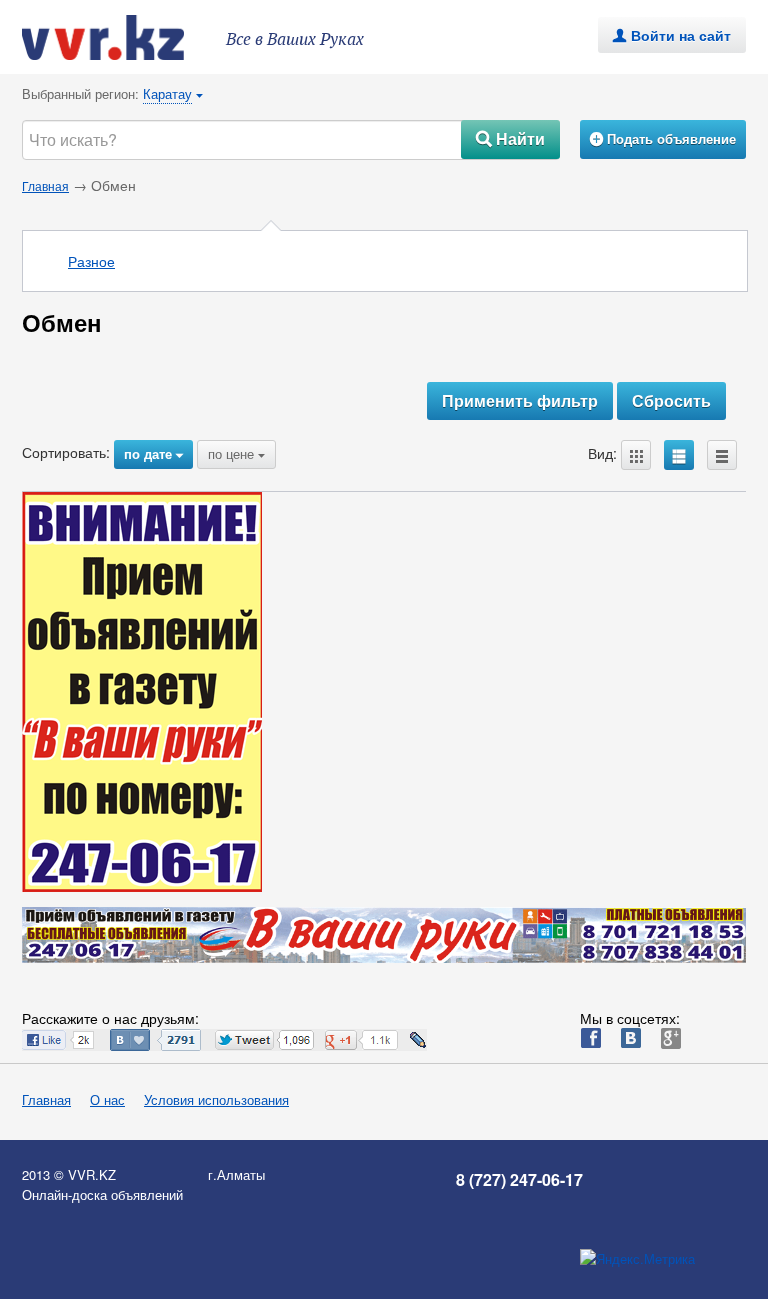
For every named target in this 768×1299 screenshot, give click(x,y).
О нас (107, 1099)
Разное (91, 261)
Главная (45, 185)
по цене (236, 453)
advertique (122, 37)
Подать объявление (663, 138)
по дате (153, 453)
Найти (510, 138)
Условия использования (216, 1099)
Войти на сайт (672, 35)
